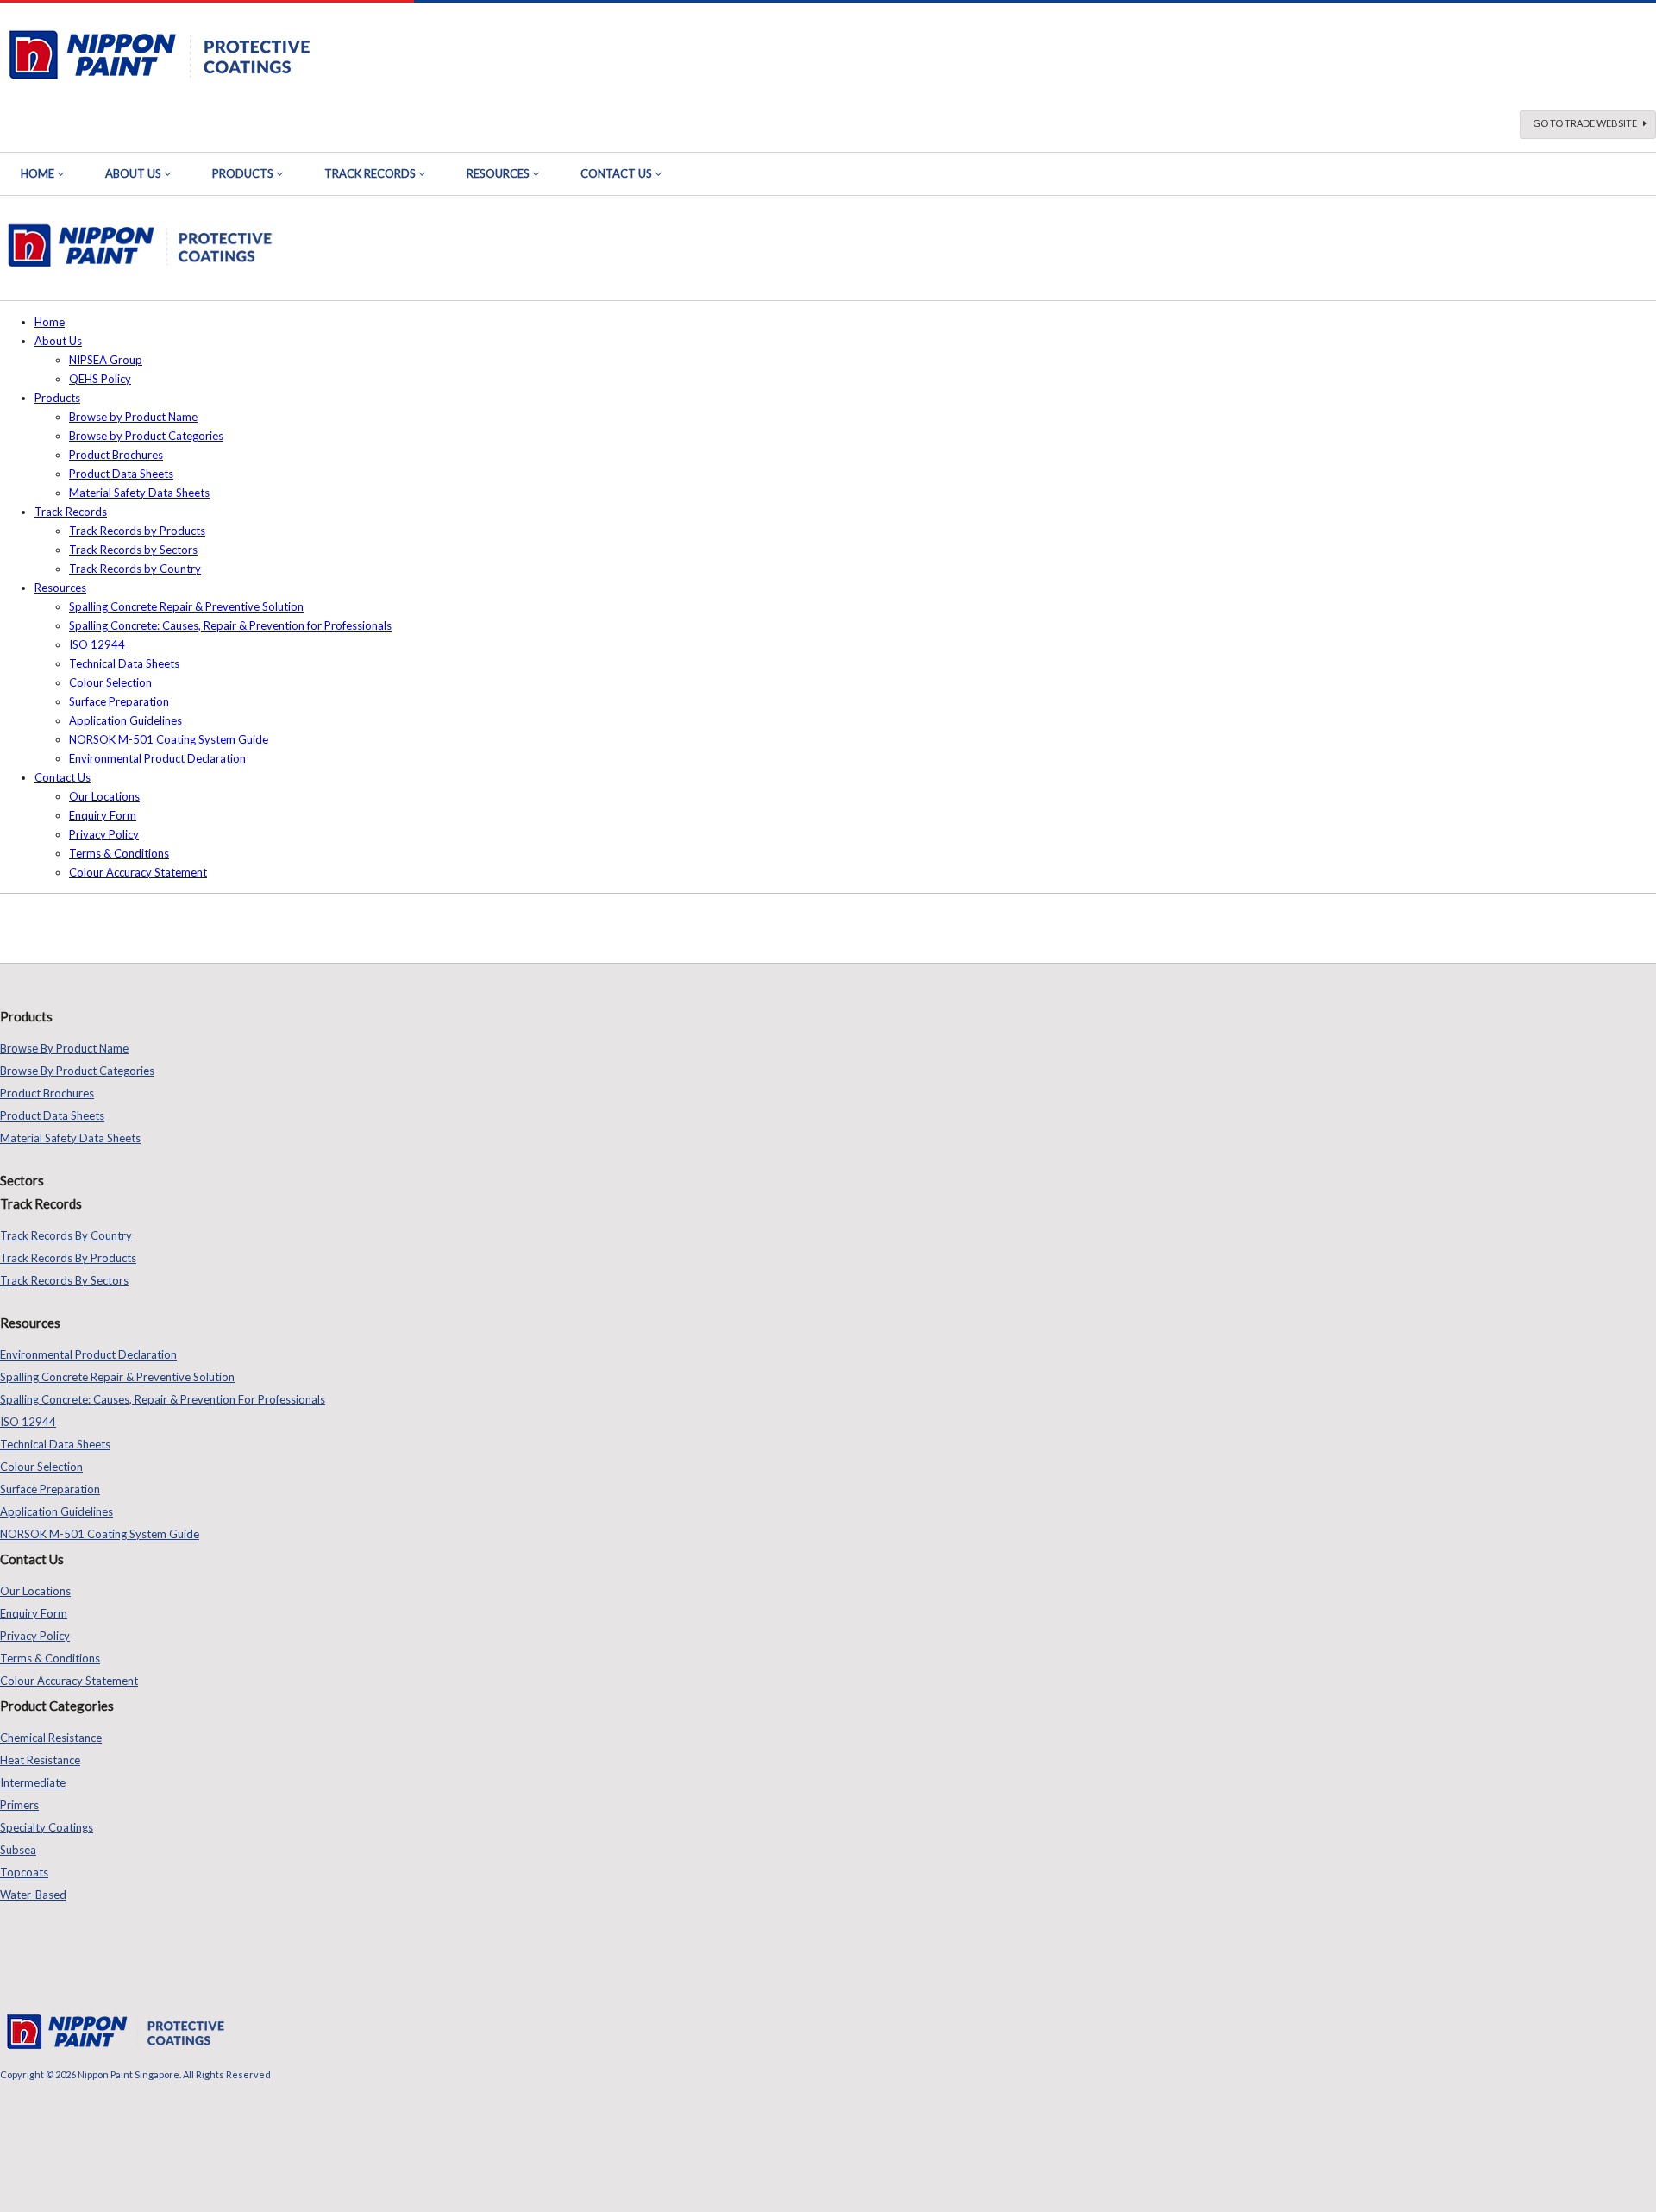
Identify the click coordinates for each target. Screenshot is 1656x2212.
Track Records (370, 173)
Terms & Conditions (119, 853)
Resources (498, 173)
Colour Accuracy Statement (138, 872)
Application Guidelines (125, 720)
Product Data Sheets (121, 474)
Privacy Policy (104, 834)
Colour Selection (110, 682)
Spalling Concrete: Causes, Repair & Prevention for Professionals (230, 625)
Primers (19, 1805)
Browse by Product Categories (146, 436)
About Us (133, 173)
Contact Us (616, 173)
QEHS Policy (100, 379)
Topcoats (24, 1872)
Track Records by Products (137, 531)
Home (38, 173)
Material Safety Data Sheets (139, 493)
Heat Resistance (40, 1760)
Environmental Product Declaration (157, 758)
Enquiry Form (103, 815)
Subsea (18, 1850)
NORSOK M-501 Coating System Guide (169, 739)
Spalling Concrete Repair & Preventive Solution (186, 606)
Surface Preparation (119, 701)
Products (243, 173)
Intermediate (33, 1782)
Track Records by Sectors (133, 550)
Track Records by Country (135, 569)
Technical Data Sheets (124, 663)
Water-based (33, 1895)
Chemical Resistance (51, 1738)
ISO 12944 (97, 644)
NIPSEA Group (106, 360)
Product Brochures (116, 455)
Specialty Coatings (47, 1827)
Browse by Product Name (133, 417)
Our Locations (104, 796)
